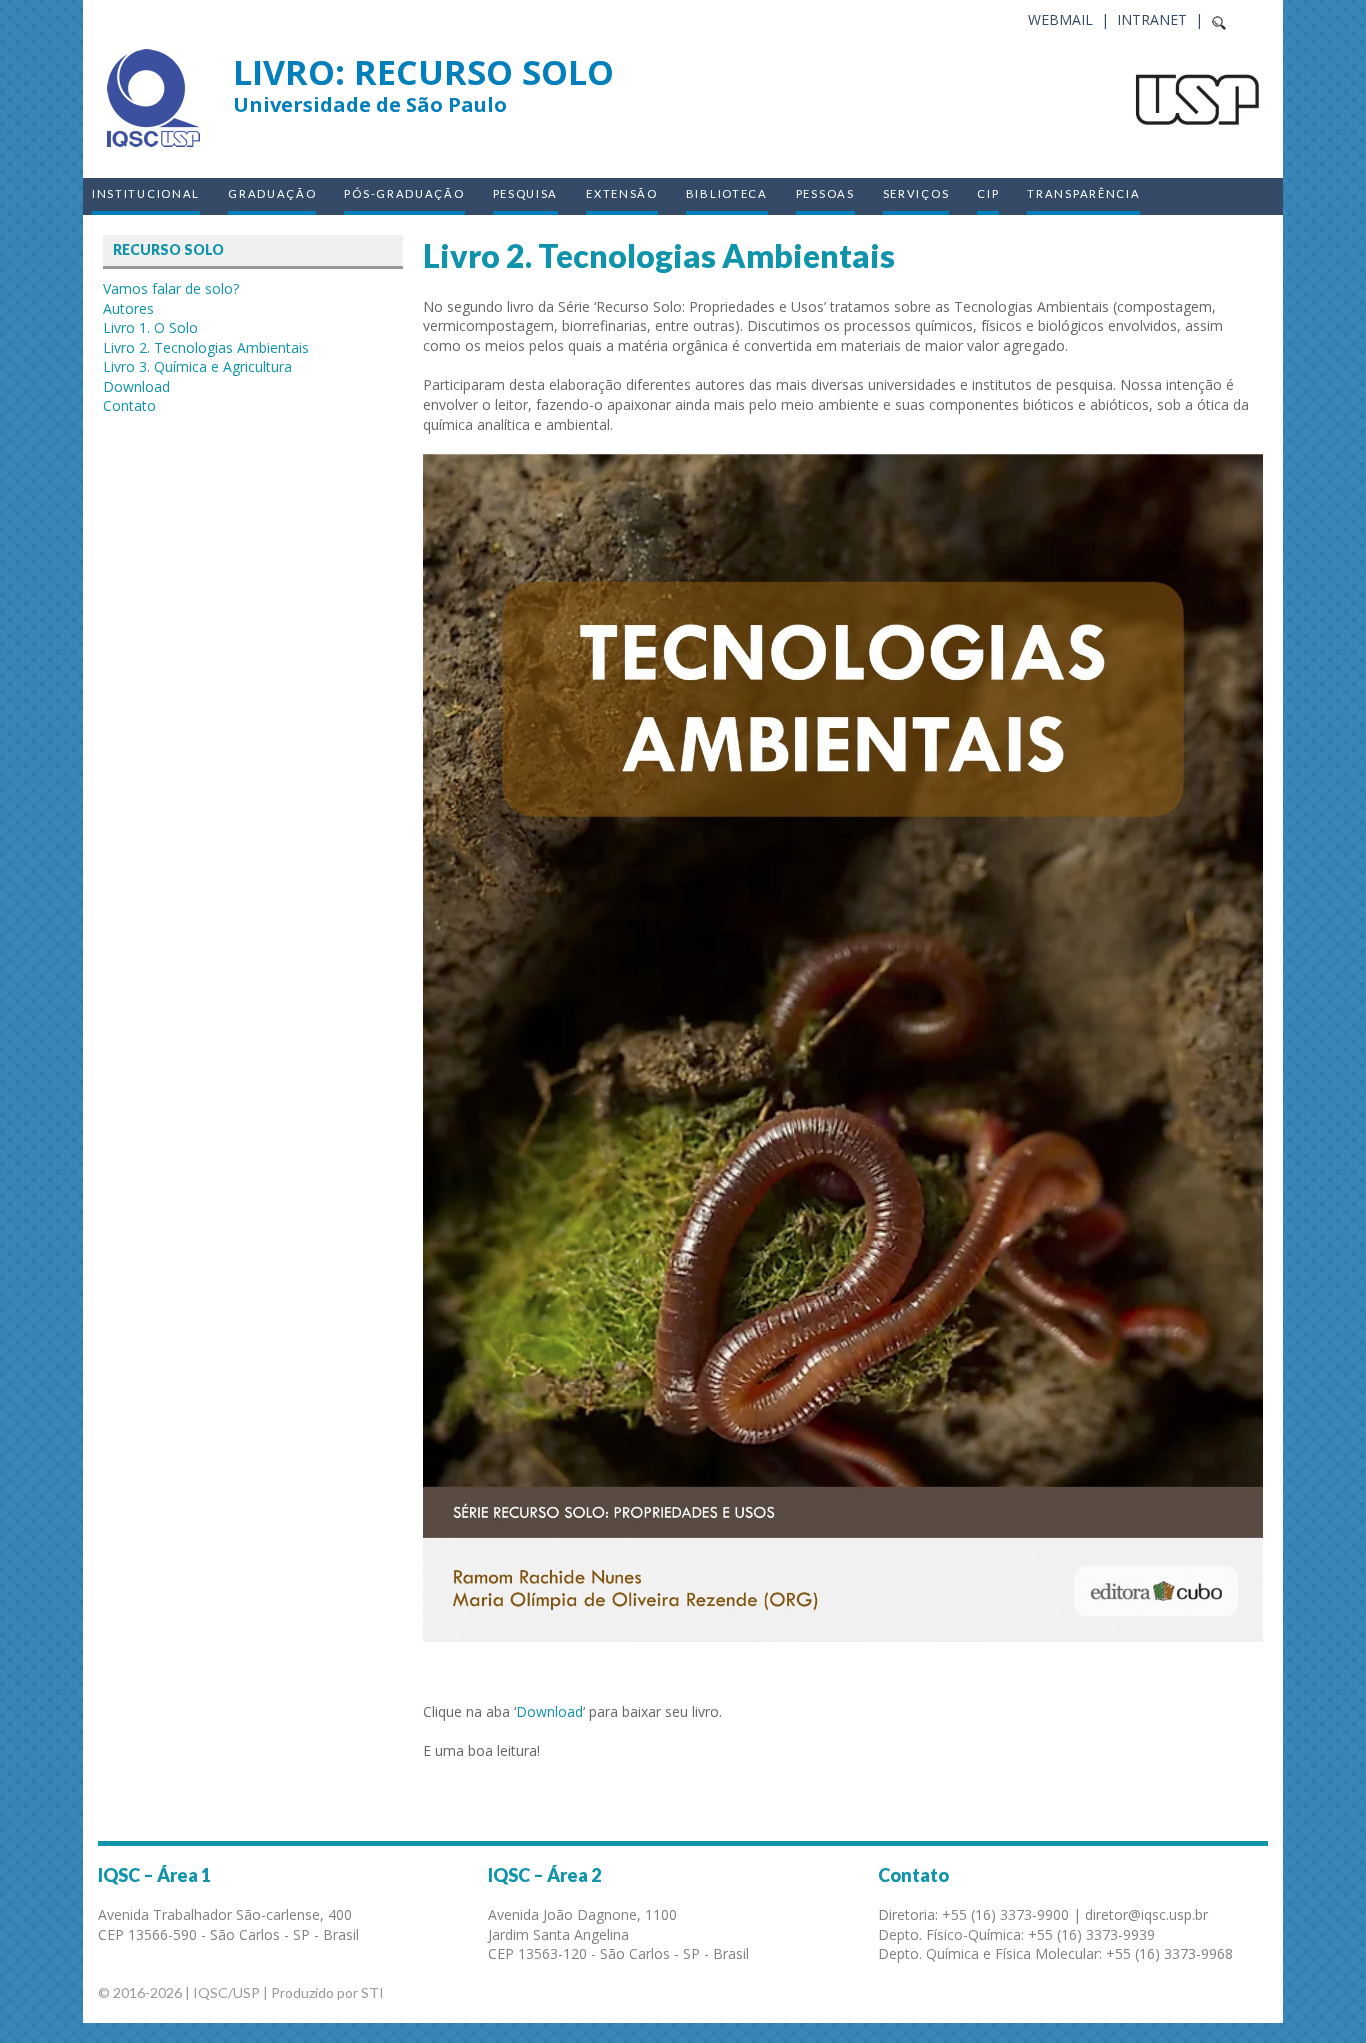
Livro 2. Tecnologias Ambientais (206, 347)
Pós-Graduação (404, 193)
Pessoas (825, 193)
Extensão (622, 193)
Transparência (1083, 193)
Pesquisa (526, 193)
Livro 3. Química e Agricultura (197, 366)
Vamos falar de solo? (171, 288)
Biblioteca (727, 193)
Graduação (272, 193)
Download (549, 1711)
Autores (128, 308)
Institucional (146, 193)
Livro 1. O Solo (150, 327)
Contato (129, 405)
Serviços (916, 193)
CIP (988, 193)
